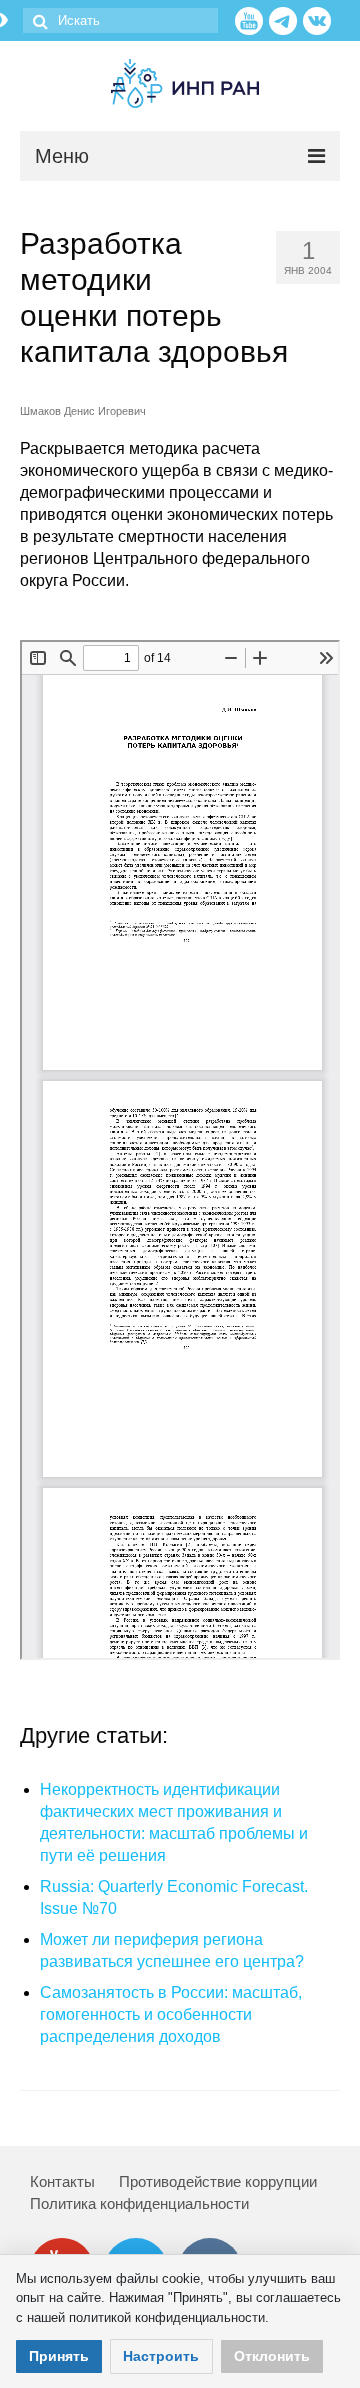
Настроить (161, 2356)
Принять (59, 2356)
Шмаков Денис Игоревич (83, 411)
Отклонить (272, 2356)
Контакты (62, 2181)
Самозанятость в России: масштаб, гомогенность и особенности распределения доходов (171, 2014)
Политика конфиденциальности (139, 2203)
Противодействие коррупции (218, 2181)
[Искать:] (120, 20)
